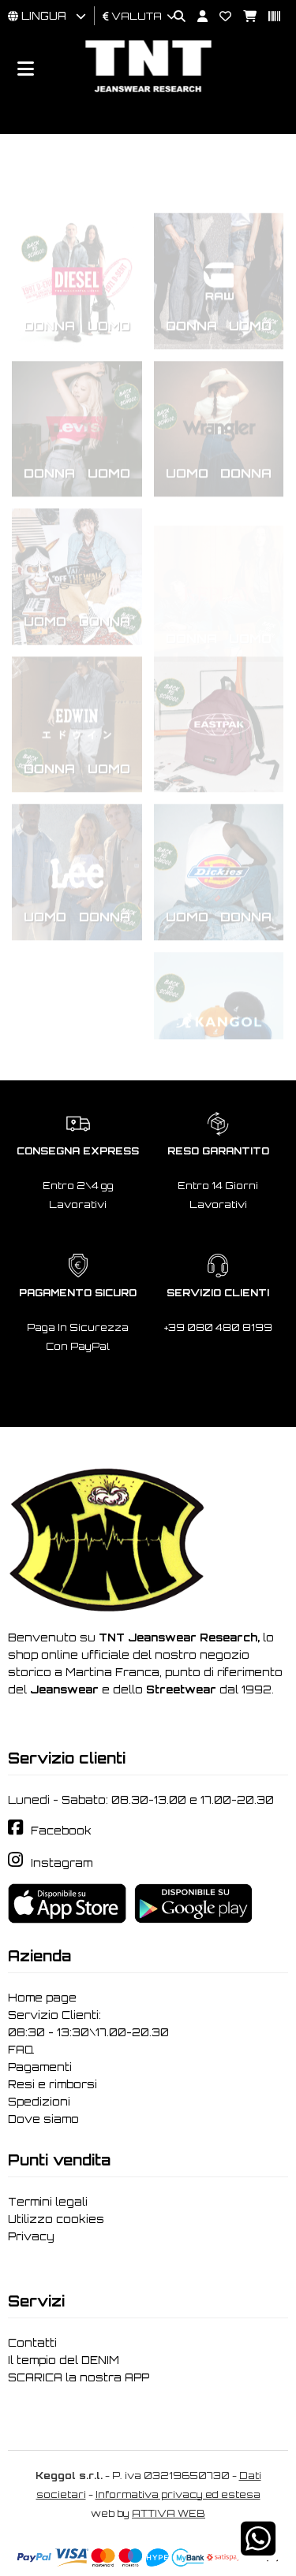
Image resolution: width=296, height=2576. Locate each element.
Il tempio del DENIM (64, 2360)
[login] (197, 17)
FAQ (21, 2050)
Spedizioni (39, 2102)
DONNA (49, 266)
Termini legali (48, 2202)
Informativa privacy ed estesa (178, 2494)
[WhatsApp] (258, 2549)
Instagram (62, 1863)
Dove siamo (43, 2119)
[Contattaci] (219, 17)
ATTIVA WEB (169, 2513)
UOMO (109, 266)
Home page (42, 1998)
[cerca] (174, 17)
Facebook (61, 1831)
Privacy (31, 2236)
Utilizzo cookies (56, 2219)
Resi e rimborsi (52, 2084)
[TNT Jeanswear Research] (148, 92)
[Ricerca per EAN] (268, 17)
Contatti (32, 2343)
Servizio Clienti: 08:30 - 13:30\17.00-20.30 (88, 2024)
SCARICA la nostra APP (79, 2377)
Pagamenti (40, 2067)
